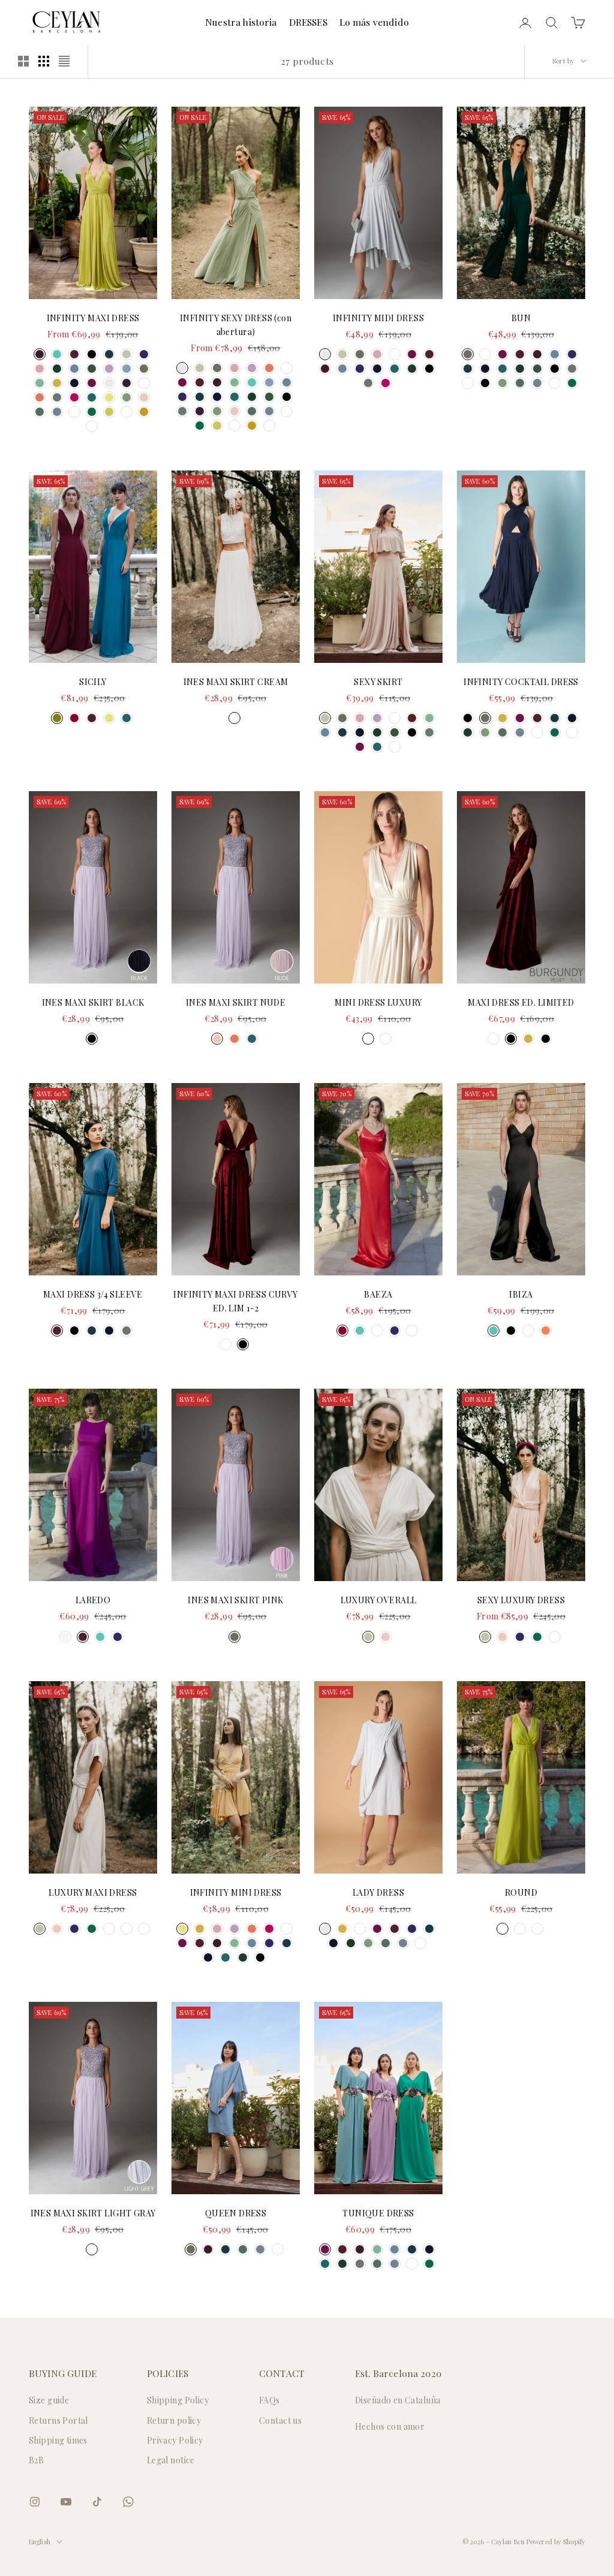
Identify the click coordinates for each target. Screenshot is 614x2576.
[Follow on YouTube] (66, 2502)
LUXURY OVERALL (379, 1600)
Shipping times (58, 2440)
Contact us (280, 2420)
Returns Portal (58, 2420)
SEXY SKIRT (378, 682)
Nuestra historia (241, 22)
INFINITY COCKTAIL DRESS (521, 682)
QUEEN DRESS (236, 2213)
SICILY (93, 682)
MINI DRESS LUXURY (378, 1002)
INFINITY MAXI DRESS (93, 318)
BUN (521, 318)
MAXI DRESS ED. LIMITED (521, 1002)
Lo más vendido (374, 22)
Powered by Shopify (556, 2542)
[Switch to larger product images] (23, 61)
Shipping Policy (178, 2400)
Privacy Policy (175, 2440)
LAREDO (93, 1600)
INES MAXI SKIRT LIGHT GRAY (93, 2213)
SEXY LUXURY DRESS (521, 1600)
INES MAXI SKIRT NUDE (236, 1002)
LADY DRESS (378, 1892)
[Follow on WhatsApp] (128, 2502)
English (40, 2542)
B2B (36, 2460)
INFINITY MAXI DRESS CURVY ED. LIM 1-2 (236, 1301)
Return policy (174, 2420)
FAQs (270, 2400)
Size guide (49, 2400)
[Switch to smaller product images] (44, 61)
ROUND (521, 1892)
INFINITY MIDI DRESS (378, 318)
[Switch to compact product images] (64, 61)
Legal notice (171, 2460)
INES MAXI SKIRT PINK (235, 1600)
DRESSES (308, 22)
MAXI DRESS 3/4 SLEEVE (93, 1294)
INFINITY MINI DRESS (236, 1892)
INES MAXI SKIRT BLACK (93, 1002)
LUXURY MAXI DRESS (93, 1892)
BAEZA (378, 1294)
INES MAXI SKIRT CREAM (236, 682)
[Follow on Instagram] (35, 2502)
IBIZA (521, 1294)
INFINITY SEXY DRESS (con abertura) (236, 325)
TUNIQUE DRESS (378, 2213)
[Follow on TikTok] (97, 2502)
